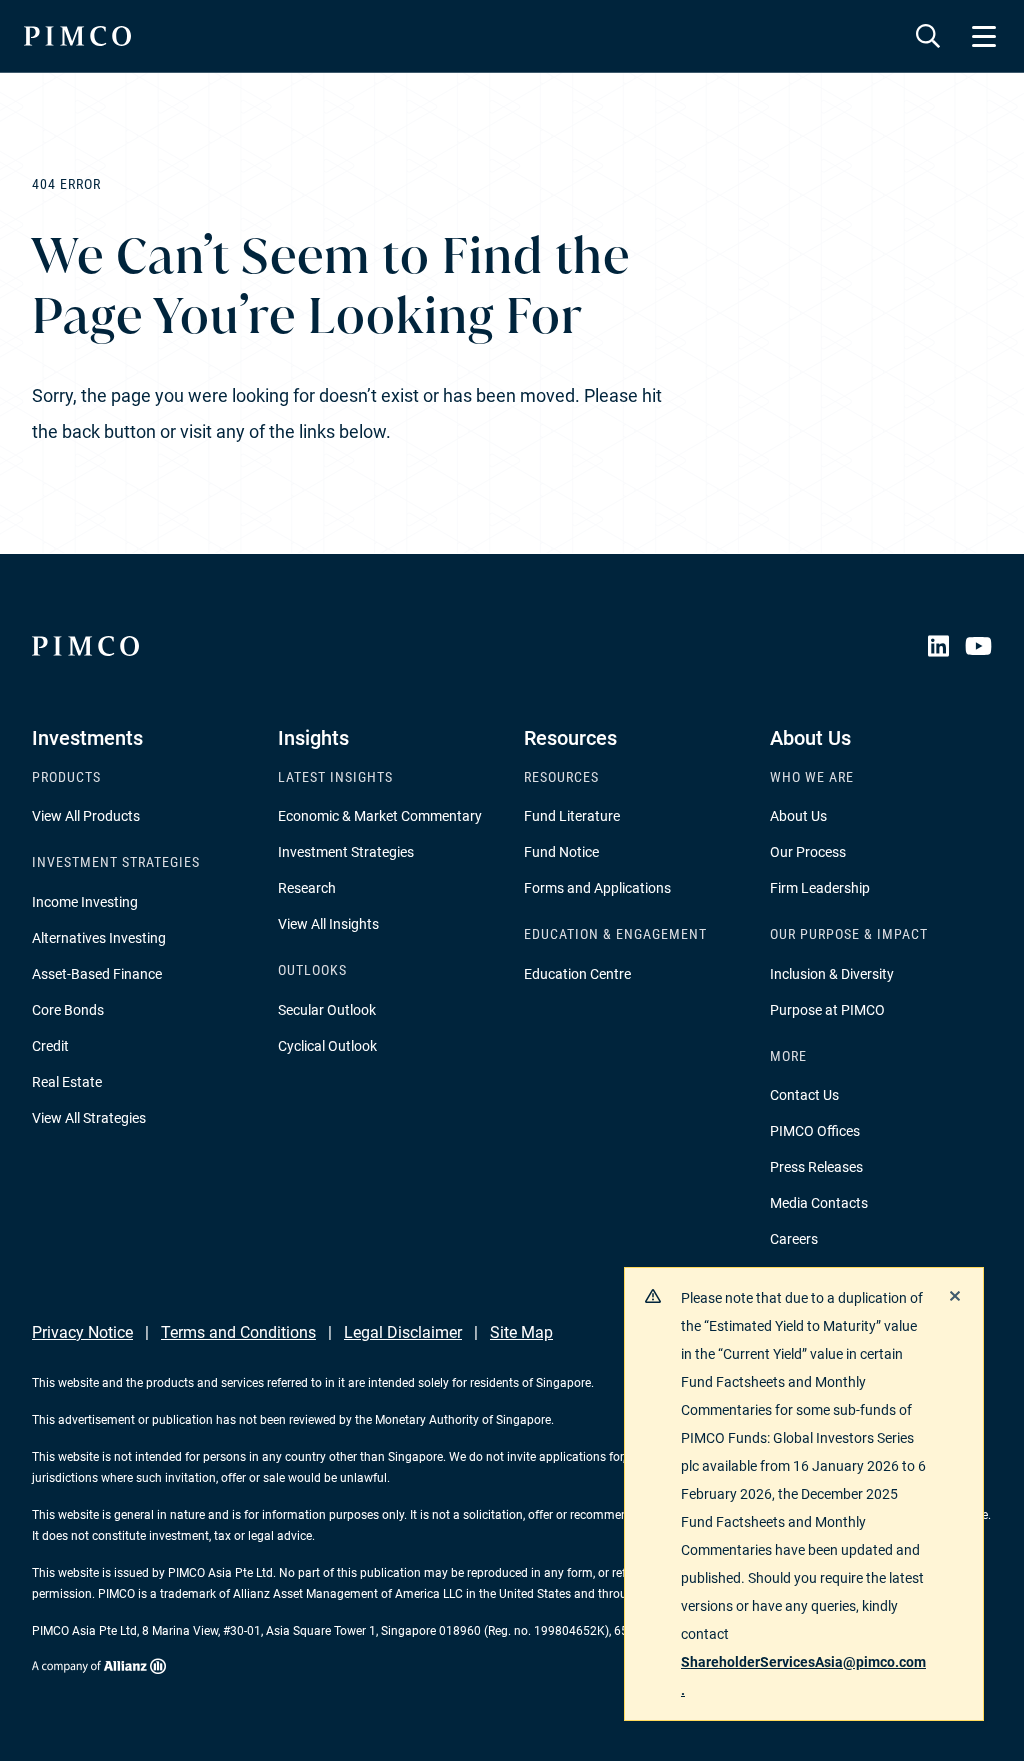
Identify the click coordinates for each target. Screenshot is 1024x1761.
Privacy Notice (82, 1332)
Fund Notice (561, 852)
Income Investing (85, 902)
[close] (955, 1296)
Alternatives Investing (99, 938)
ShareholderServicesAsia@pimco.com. (803, 1676)
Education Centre (577, 974)
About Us (798, 816)
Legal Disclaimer (403, 1332)
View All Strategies (89, 1118)
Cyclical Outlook (327, 1046)
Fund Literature (572, 816)
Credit (50, 1046)
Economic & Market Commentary (380, 816)
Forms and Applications (597, 888)
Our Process (808, 852)
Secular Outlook (327, 1010)
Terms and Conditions (238, 1332)
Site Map (521, 1332)
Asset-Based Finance (97, 974)
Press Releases (816, 1167)
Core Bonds (68, 1010)
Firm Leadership (820, 888)
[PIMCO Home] (77, 36)
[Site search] (928, 36)
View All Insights (328, 924)
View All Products (86, 816)
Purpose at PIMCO (827, 1010)
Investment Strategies (346, 852)
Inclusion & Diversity (832, 974)
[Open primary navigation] (984, 36)
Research (307, 888)
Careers (794, 1239)
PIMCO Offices (815, 1131)
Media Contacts (819, 1203)
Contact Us (804, 1095)
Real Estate (67, 1082)
